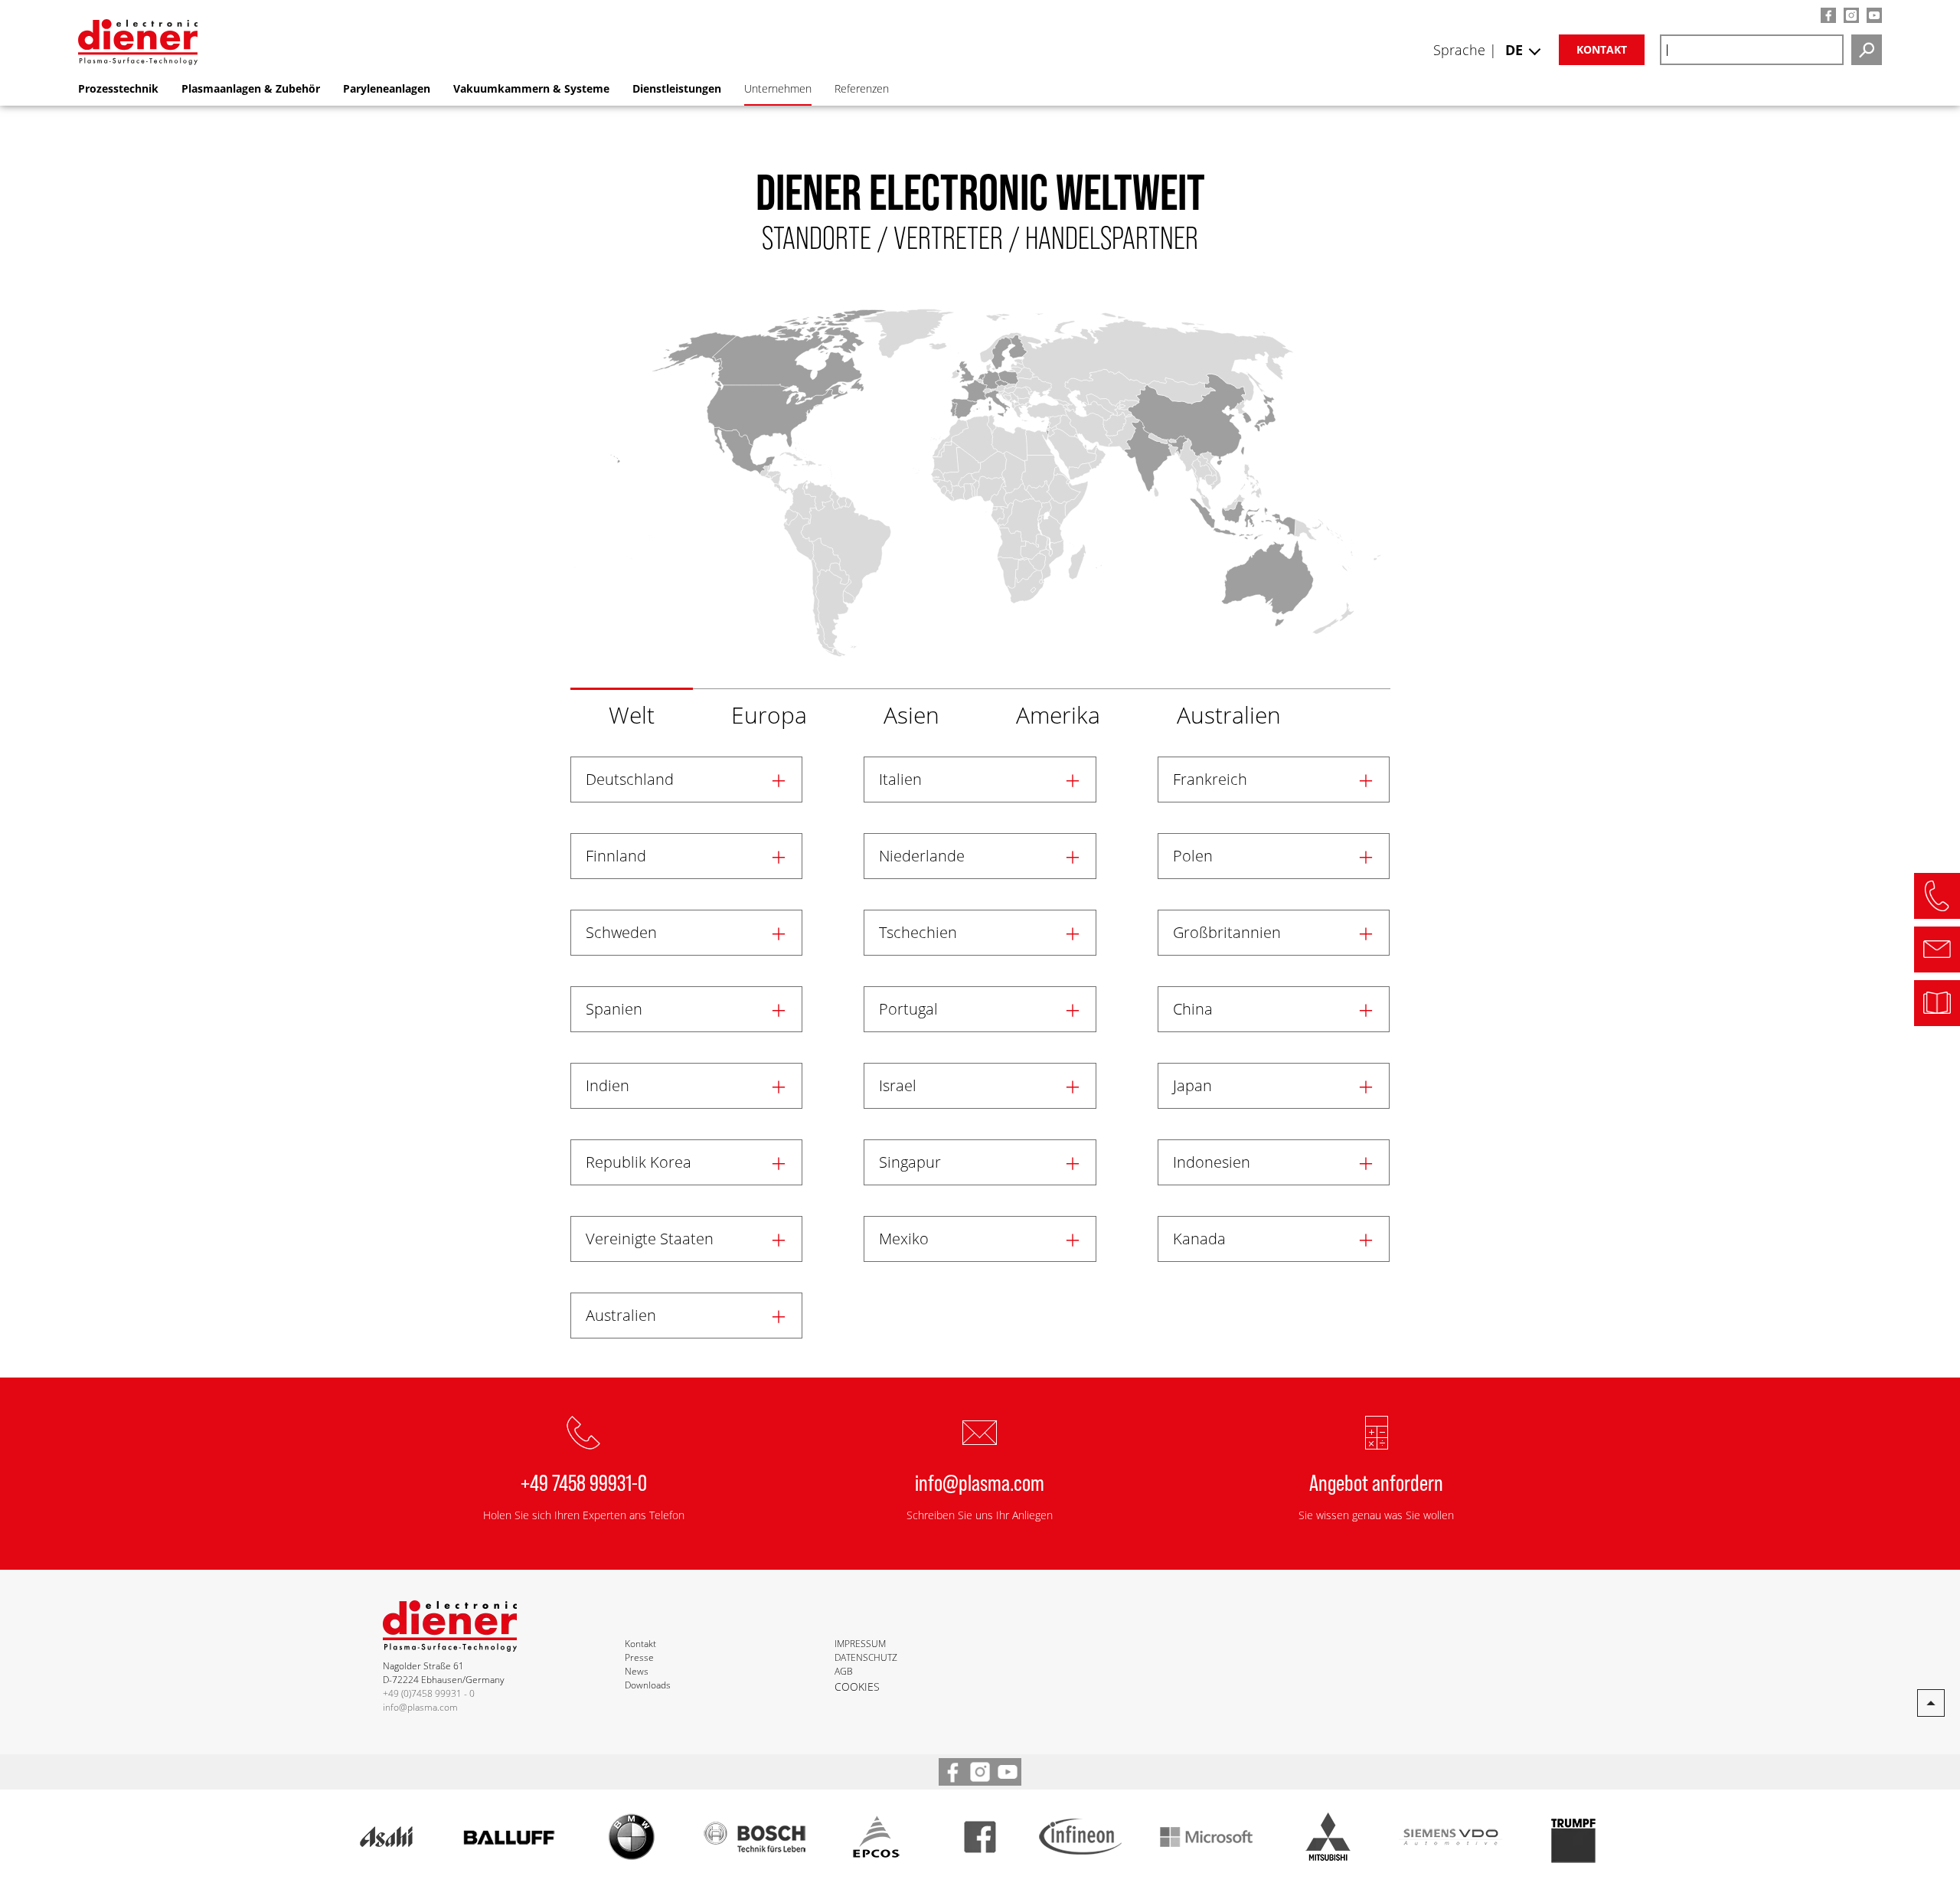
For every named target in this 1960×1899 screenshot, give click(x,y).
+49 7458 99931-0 (584, 1482)
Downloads (648, 1685)
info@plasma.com (980, 1482)
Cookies (857, 1687)
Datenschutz (866, 1657)
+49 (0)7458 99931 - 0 (429, 1693)
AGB (844, 1671)
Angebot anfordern (1376, 1482)
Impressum (860, 1644)
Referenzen (862, 88)
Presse (639, 1657)
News (637, 1671)
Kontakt (1602, 49)
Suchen (1867, 50)
